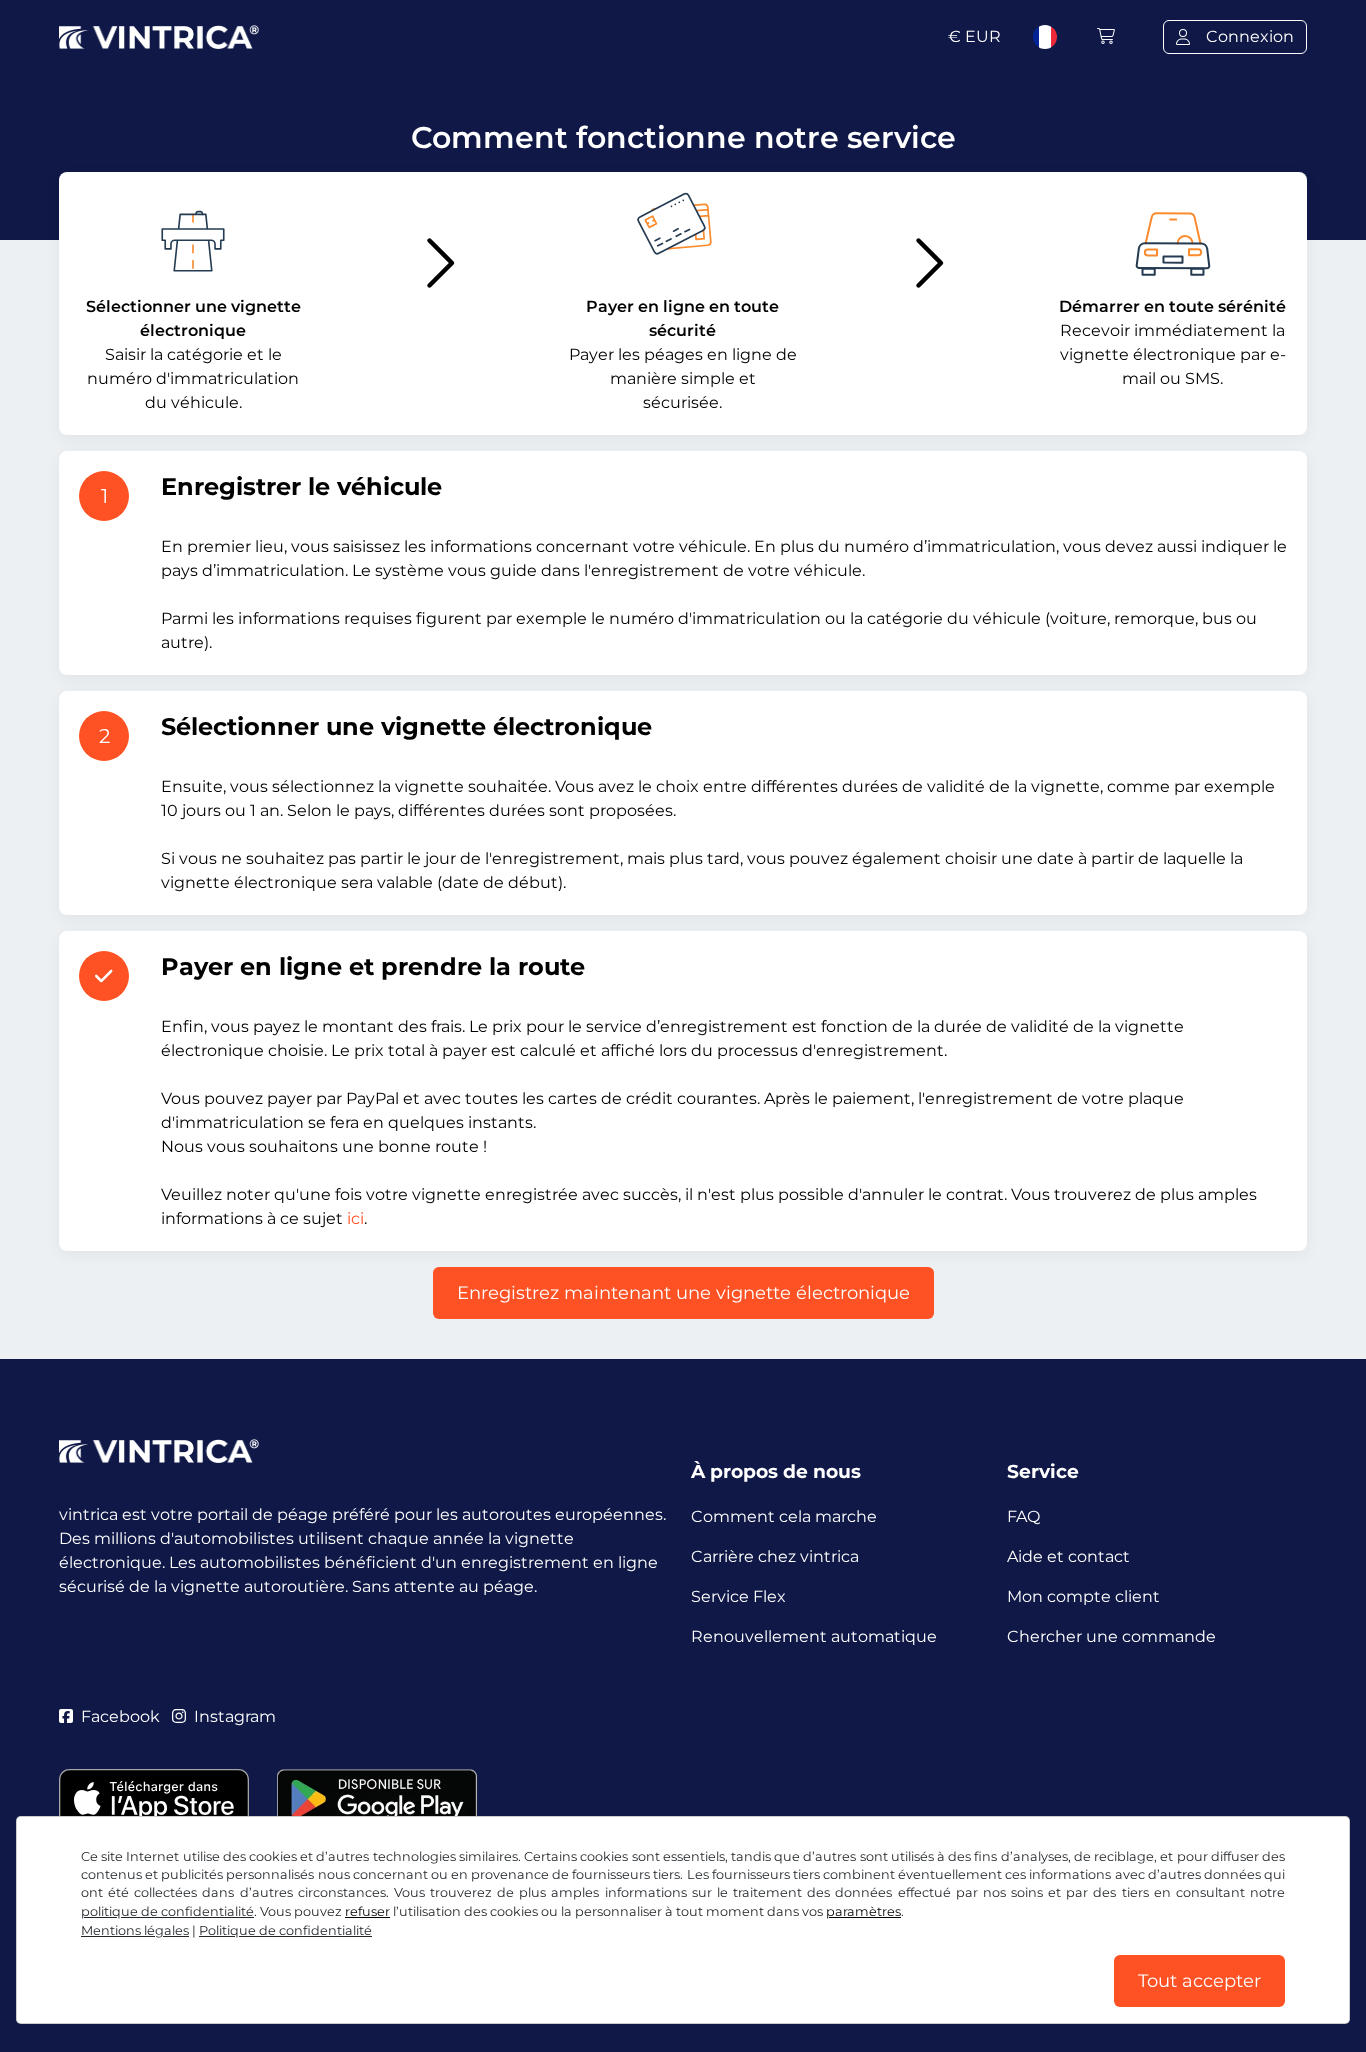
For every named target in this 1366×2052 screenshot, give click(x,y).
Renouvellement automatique (814, 1636)
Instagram (235, 1716)
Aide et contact (1068, 1556)
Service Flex (738, 1596)
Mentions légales (135, 1930)
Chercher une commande (1111, 1636)
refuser (367, 1911)
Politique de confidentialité (285, 1930)
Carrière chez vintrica (775, 1556)
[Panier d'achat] (1106, 36)
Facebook (120, 1716)
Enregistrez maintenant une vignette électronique (683, 1293)
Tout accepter (1199, 1981)
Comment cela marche (784, 1516)
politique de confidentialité (167, 1911)
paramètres (863, 1911)
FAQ (1023, 1516)
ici (355, 1218)
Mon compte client (1083, 1596)
